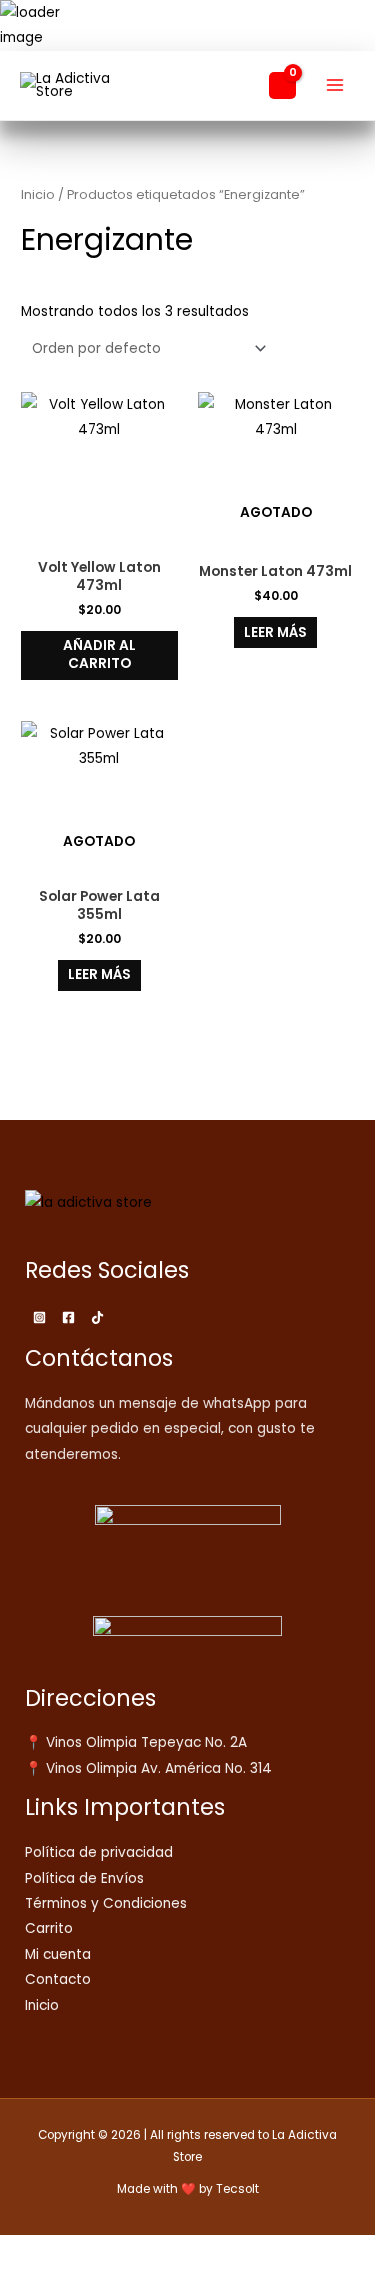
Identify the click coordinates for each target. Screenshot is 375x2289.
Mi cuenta (58, 1954)
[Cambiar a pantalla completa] (64, 2252)
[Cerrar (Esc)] (152, 2252)
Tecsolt (237, 2189)
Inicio (38, 194)
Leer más (275, 632)
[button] (242, 85)
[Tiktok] (97, 1317)
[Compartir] (108, 2252)
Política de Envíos (84, 1878)
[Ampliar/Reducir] (20, 2252)
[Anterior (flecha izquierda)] (20, 2279)
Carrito (49, 1928)
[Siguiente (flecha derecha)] (64, 2279)
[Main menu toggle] (335, 85)
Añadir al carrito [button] (99, 654)
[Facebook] (68, 1317)
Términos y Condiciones (106, 1903)
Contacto (58, 1979)
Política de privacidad (99, 1852)
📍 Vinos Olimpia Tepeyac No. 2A (136, 1742)
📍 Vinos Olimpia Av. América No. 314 (148, 1768)
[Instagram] (39, 1317)
